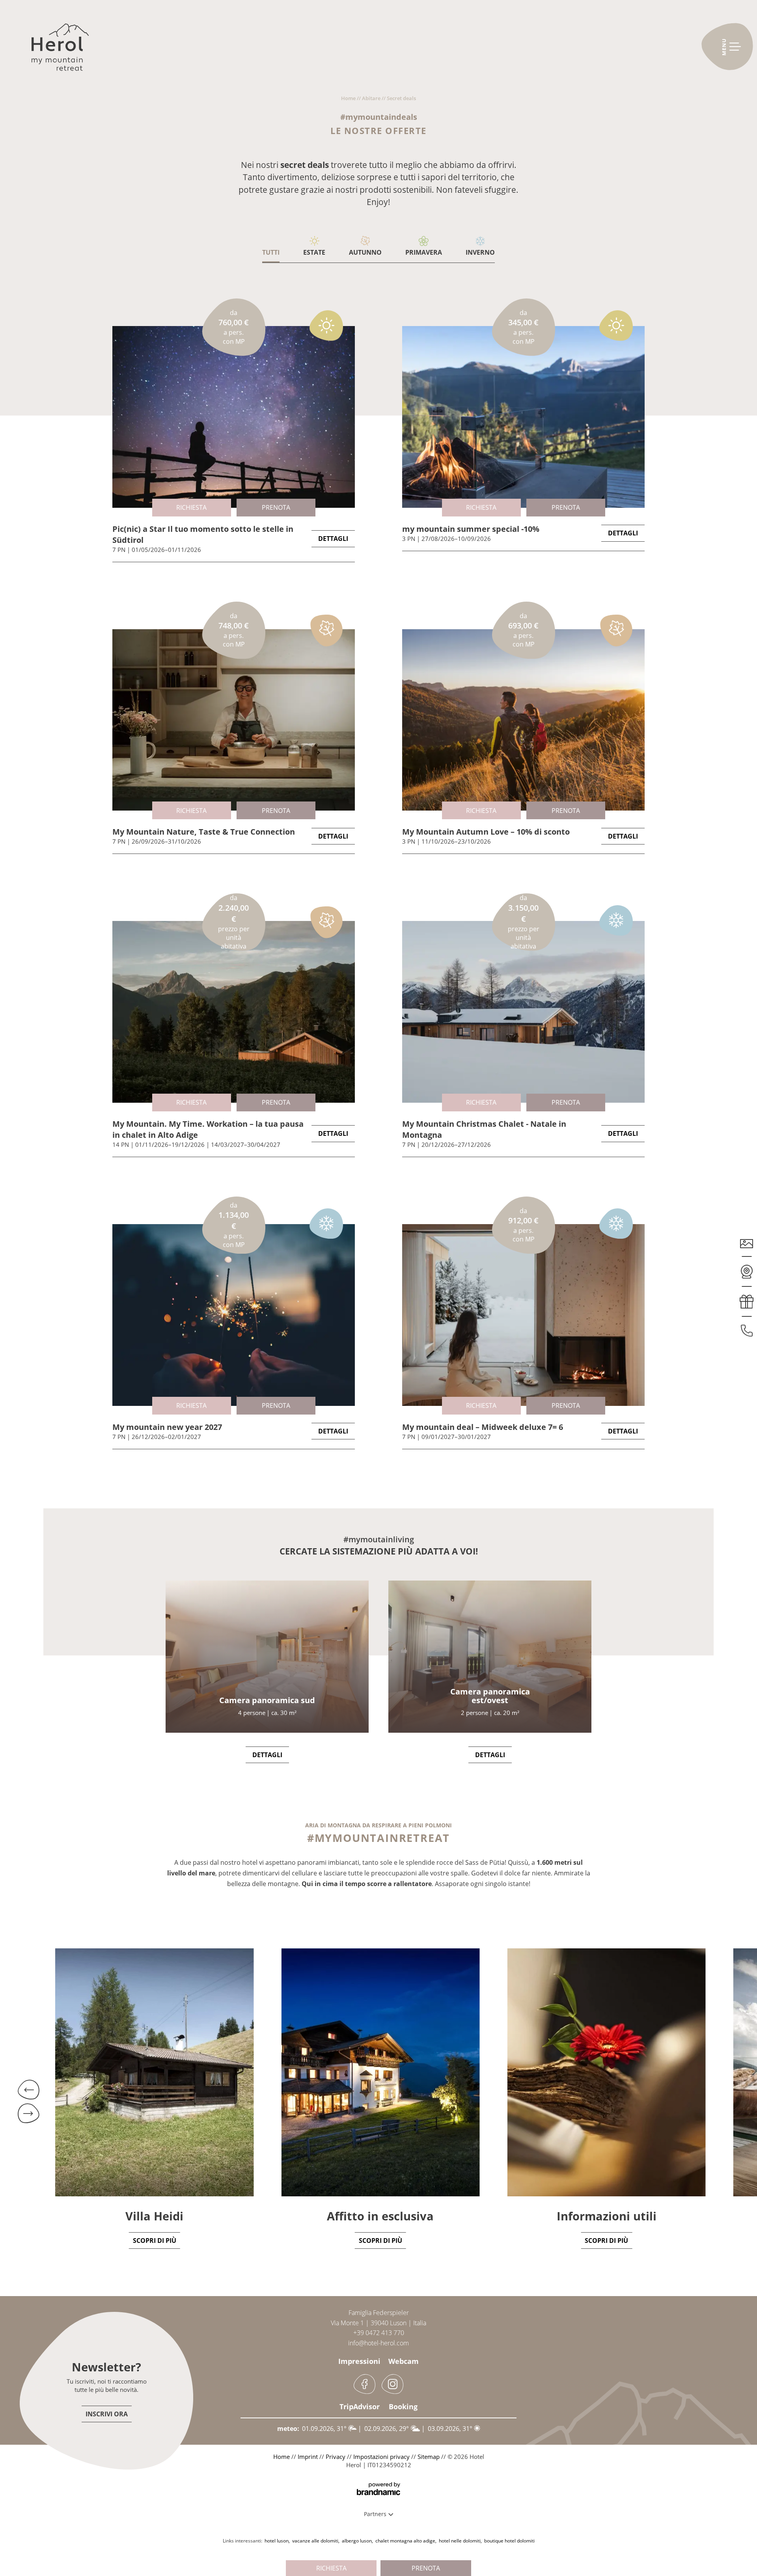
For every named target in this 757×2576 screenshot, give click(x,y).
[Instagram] (392, 2384)
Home (349, 98)
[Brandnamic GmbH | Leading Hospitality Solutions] (378, 2489)
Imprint (309, 2457)
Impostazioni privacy (382, 2457)
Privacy (336, 2457)
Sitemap (429, 2457)
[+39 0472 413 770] (747, 1327)
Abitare (372, 98)
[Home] (60, 51)
